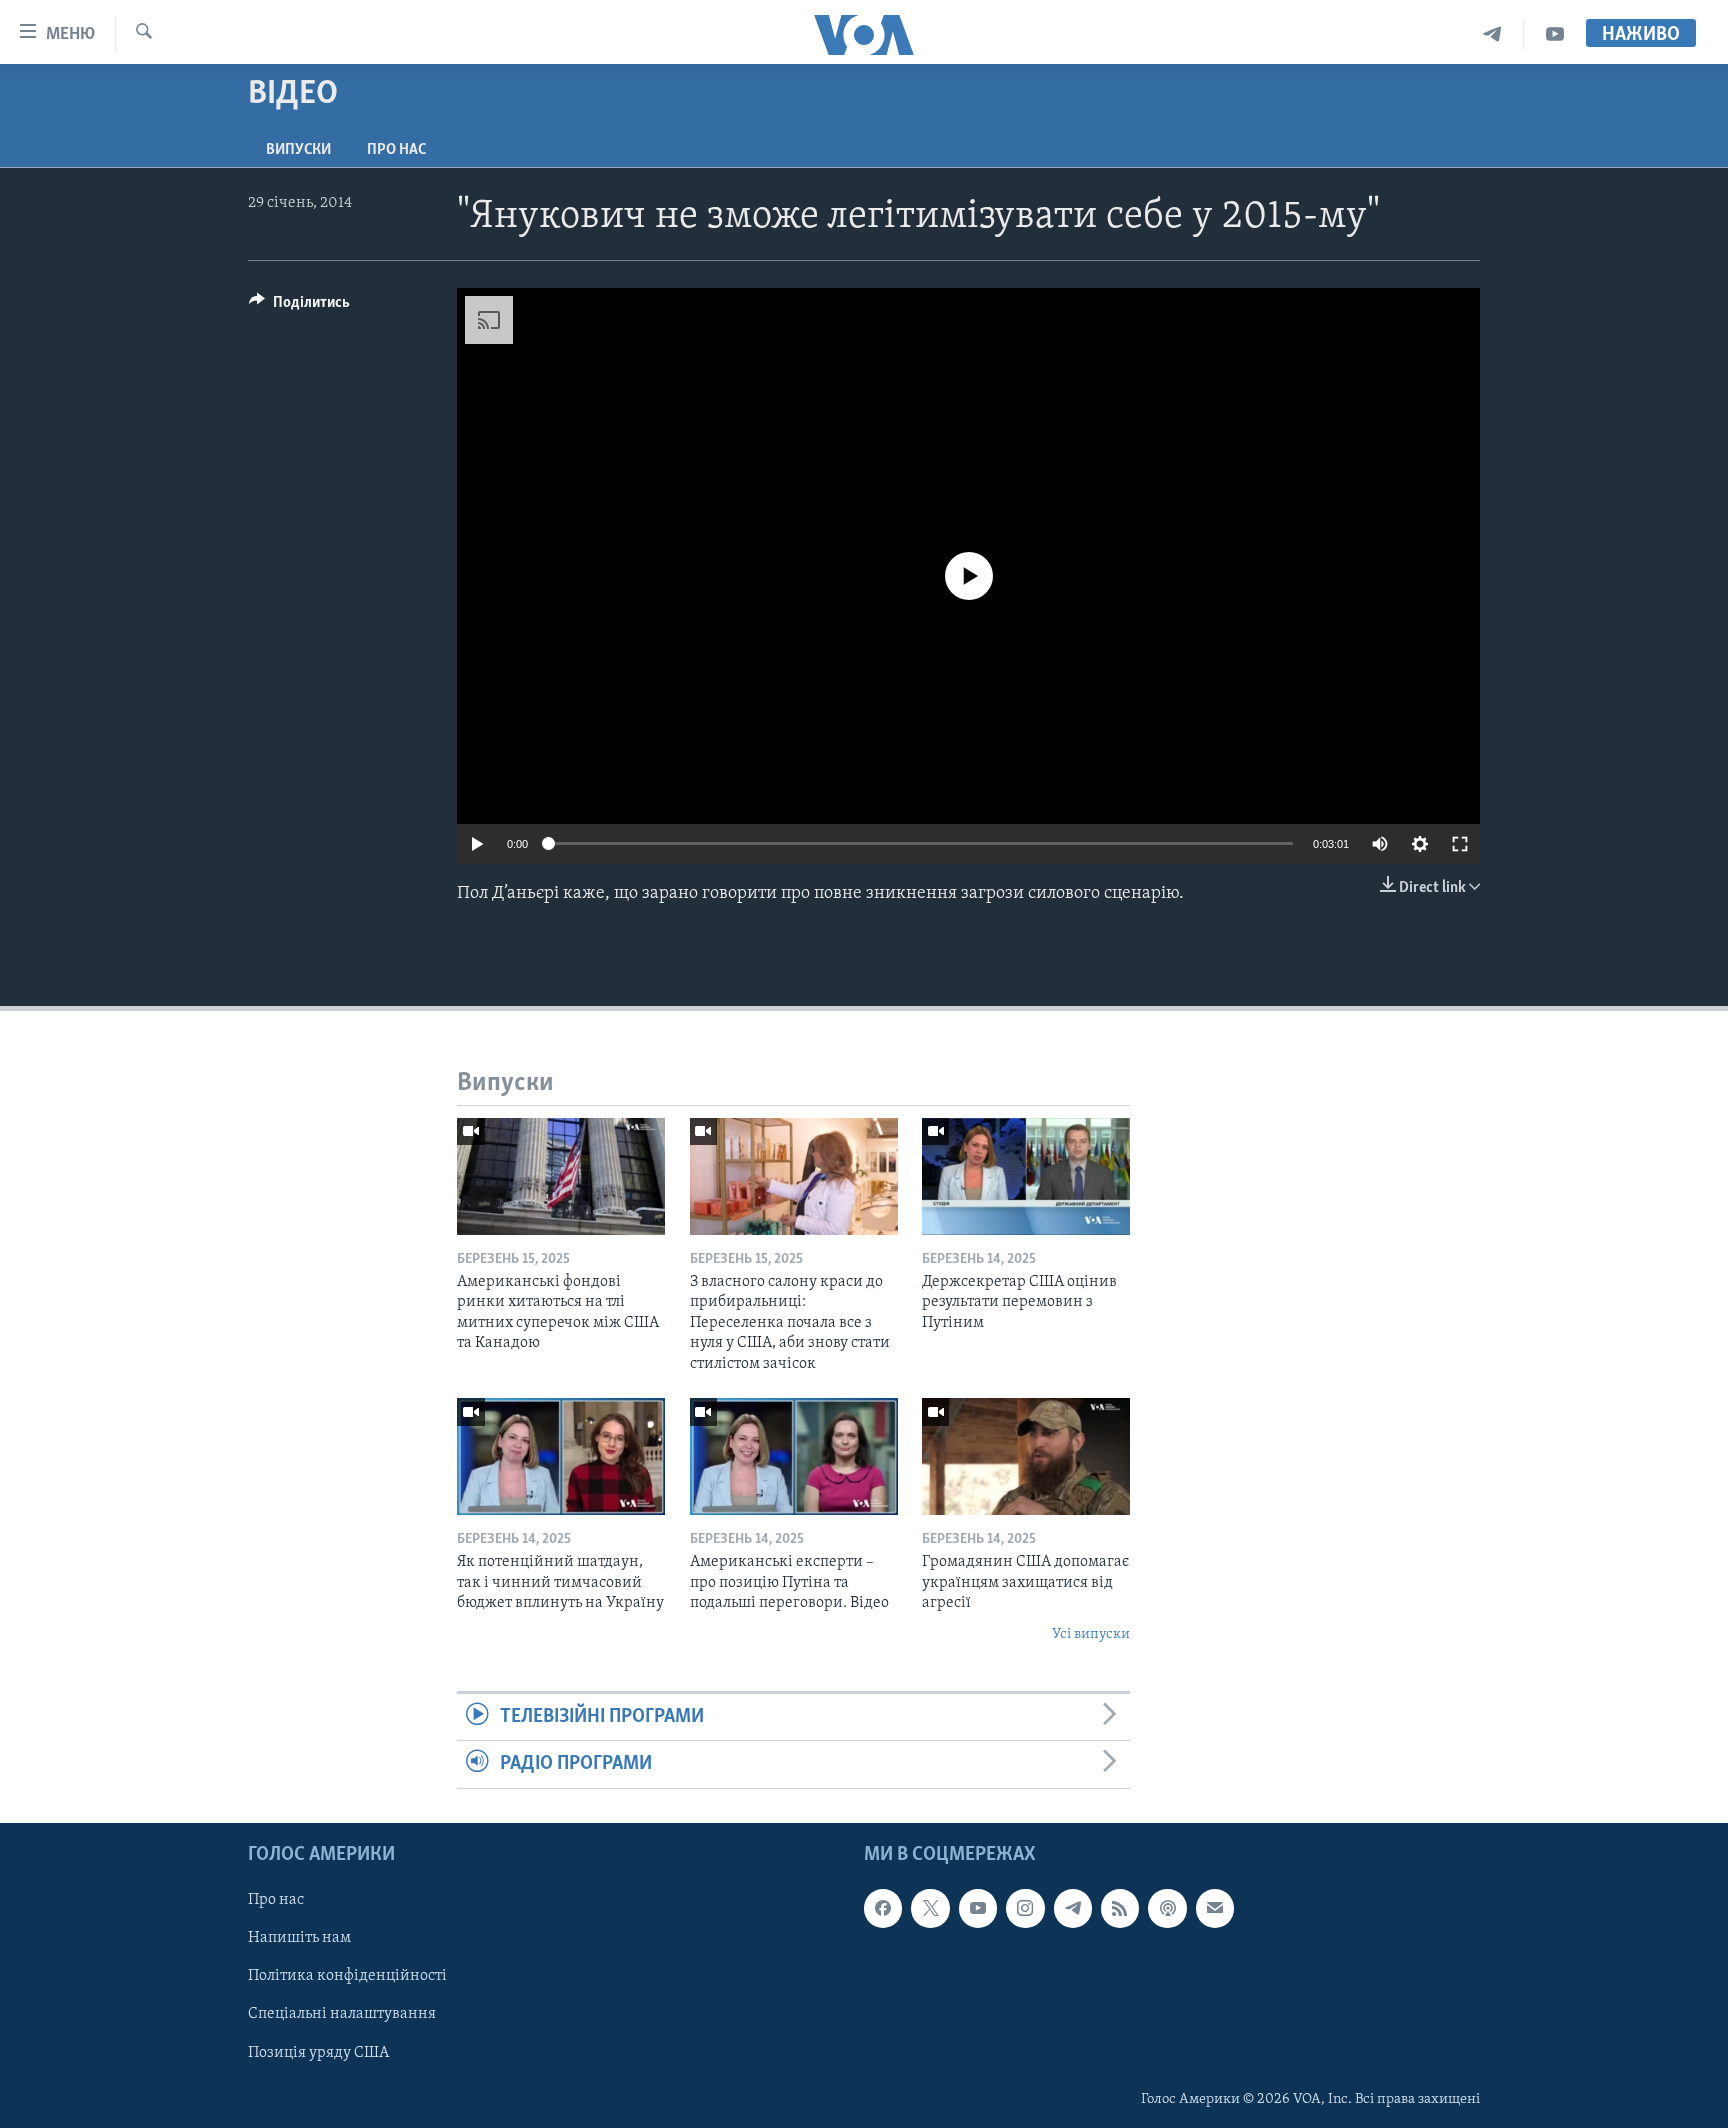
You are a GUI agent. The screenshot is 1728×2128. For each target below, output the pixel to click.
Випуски (298, 150)
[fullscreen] (1460, 844)
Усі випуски (1091, 1634)
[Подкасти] (1167, 1908)
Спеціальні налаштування (342, 2014)
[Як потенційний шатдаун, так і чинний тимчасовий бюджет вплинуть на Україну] (561, 1456)
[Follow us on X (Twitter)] (930, 1908)
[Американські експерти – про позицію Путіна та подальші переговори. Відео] (794, 1456)
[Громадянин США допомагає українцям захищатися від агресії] (1026, 1456)
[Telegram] (1492, 34)
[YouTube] (1555, 34)
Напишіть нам (299, 1938)
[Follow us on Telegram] (1073, 1908)
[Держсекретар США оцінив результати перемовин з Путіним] (1026, 1176)
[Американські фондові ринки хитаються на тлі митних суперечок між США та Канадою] (561, 1176)
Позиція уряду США (318, 2052)
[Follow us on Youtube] (978, 1908)
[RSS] (1120, 1908)
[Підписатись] (1215, 1908)
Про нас (396, 150)
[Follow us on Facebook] (883, 1908)
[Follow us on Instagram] (1025, 1908)
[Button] (299, 307)
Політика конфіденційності (347, 1976)
